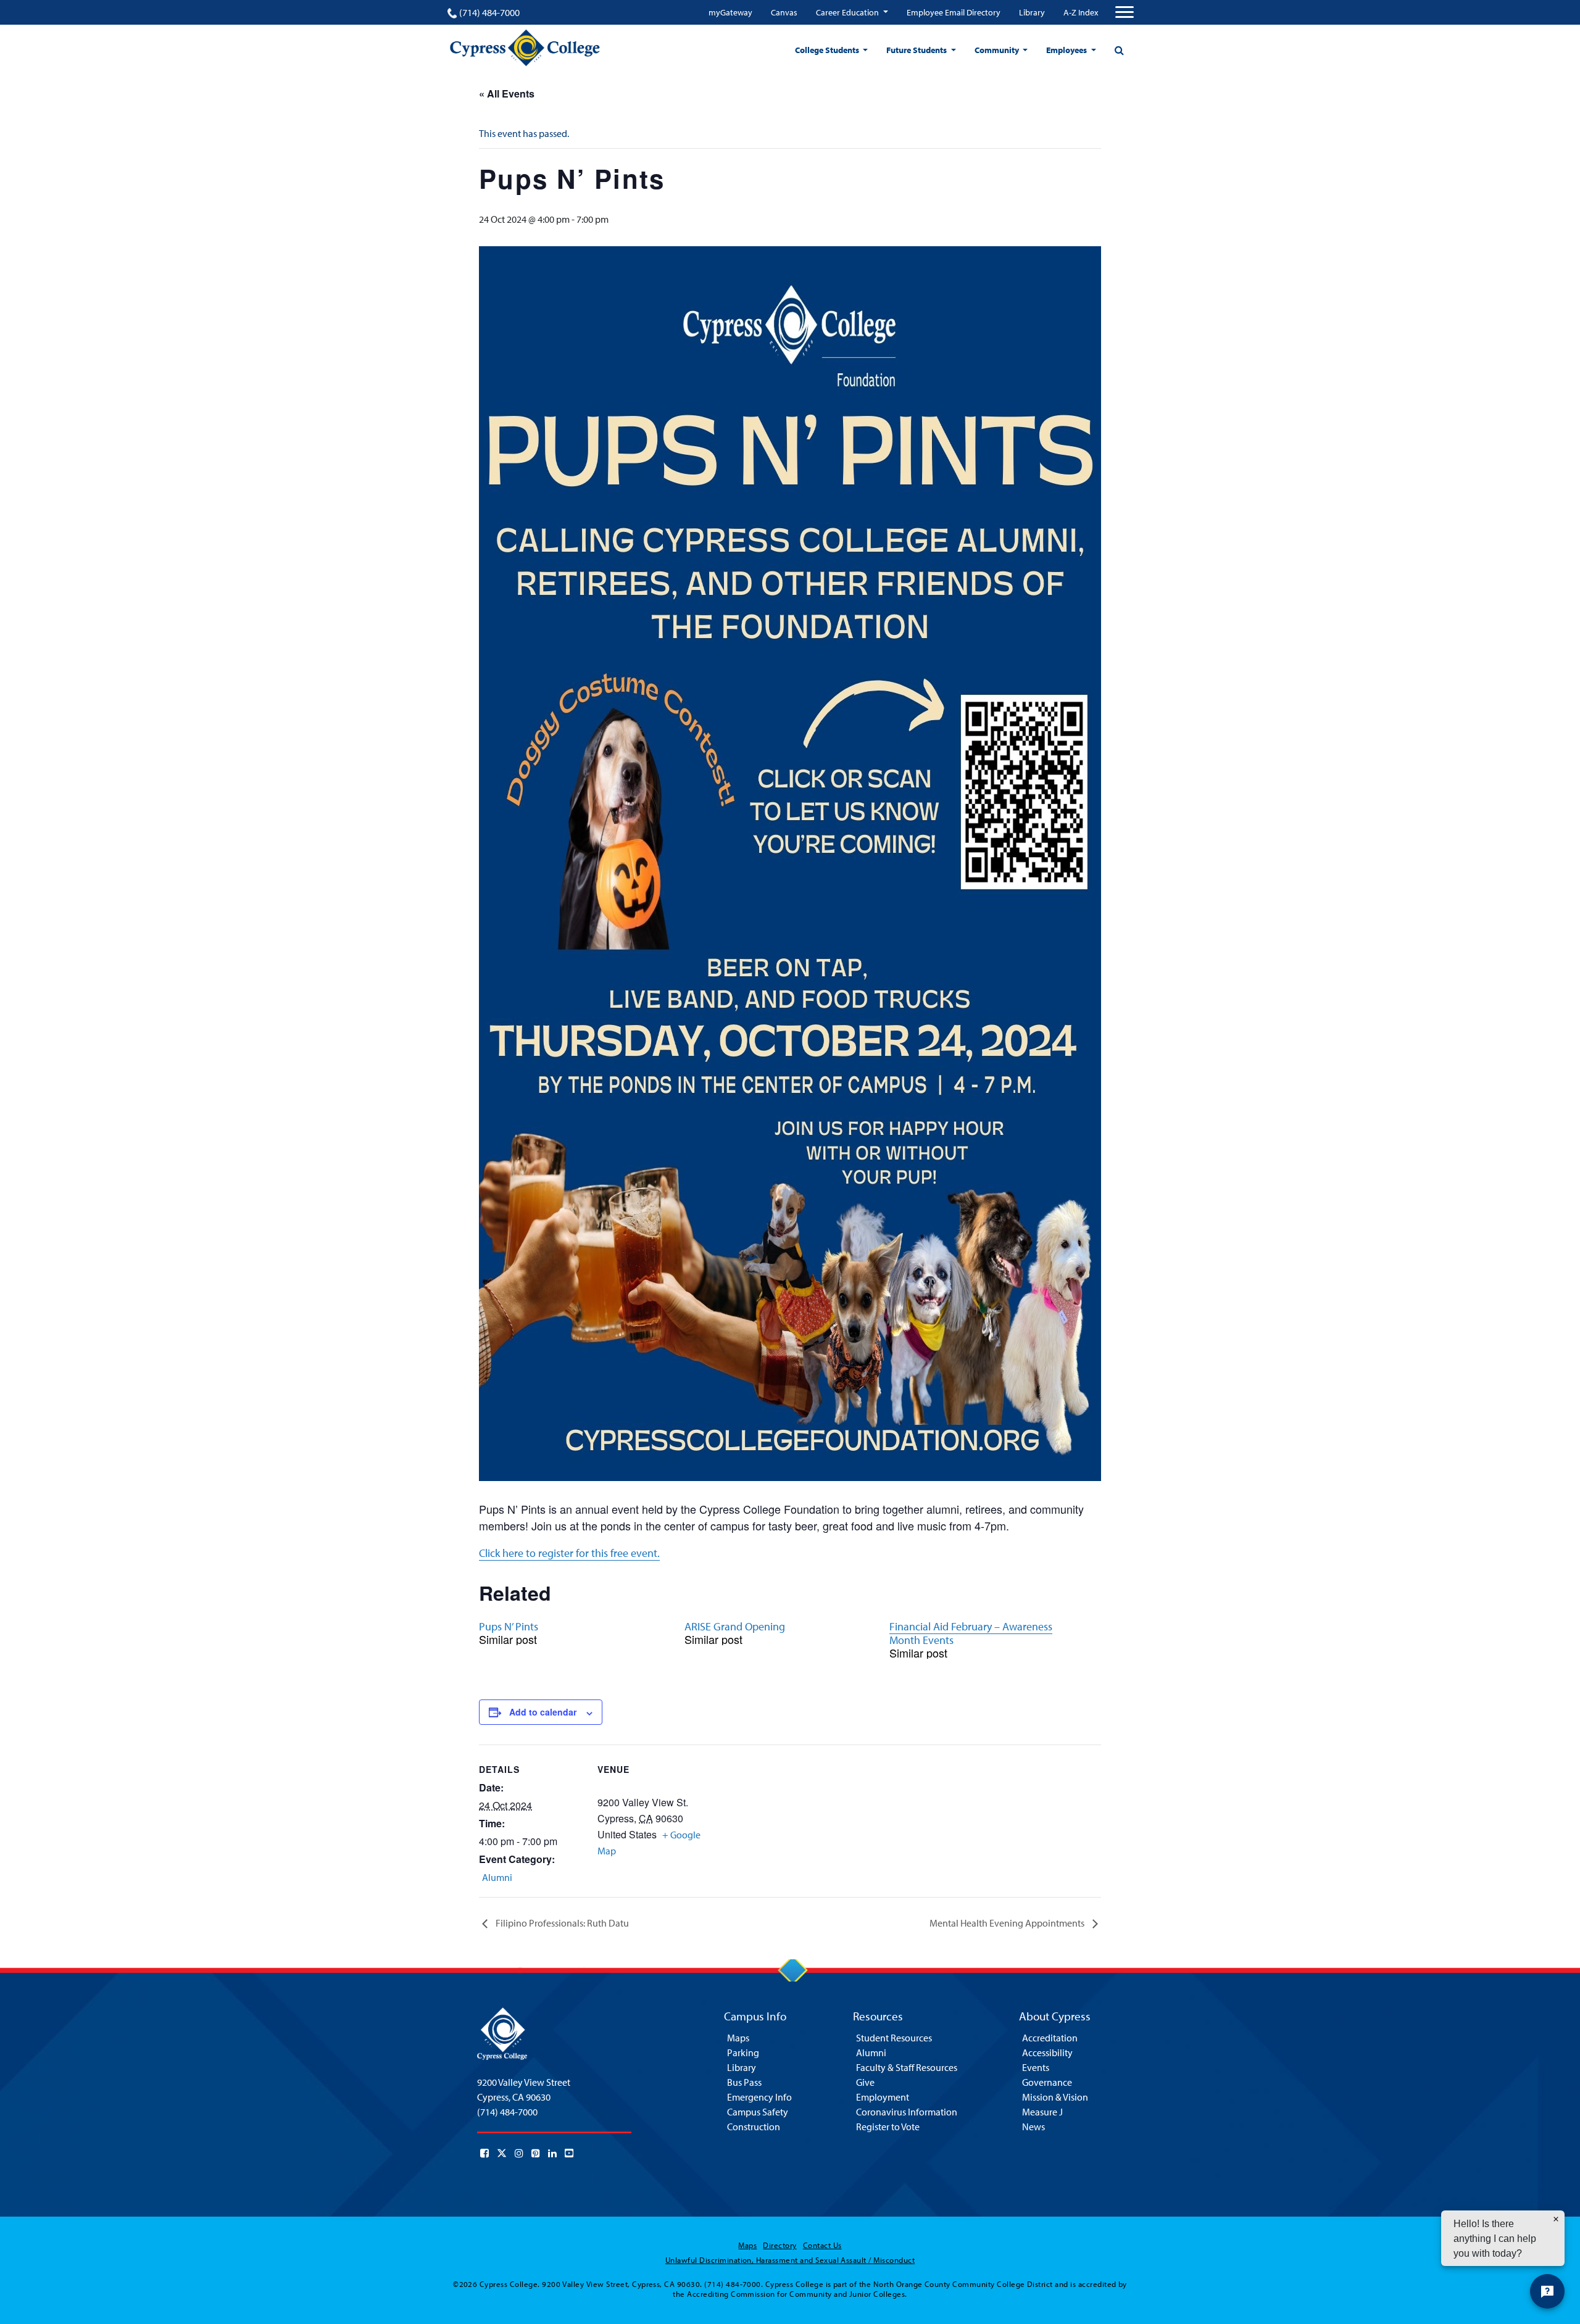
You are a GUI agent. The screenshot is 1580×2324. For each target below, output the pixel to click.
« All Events (507, 93)
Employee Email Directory (954, 12)
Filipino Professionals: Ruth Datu (561, 1923)
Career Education (848, 12)
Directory (780, 2245)
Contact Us (822, 2245)
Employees (1067, 50)
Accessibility (1047, 2052)
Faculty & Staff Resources (907, 2067)
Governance (1047, 2082)
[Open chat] (1547, 2291)
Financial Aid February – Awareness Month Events (971, 1633)
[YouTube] (569, 2153)
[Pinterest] (536, 2153)
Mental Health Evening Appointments (1008, 1923)
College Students (828, 50)
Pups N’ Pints (509, 1626)
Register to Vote (888, 2127)
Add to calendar (543, 1712)
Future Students (917, 50)
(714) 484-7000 (489, 12)
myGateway (730, 12)
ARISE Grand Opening (735, 1626)
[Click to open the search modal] (1119, 50)
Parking (743, 2052)
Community (998, 50)
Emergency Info (759, 2097)
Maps (738, 2038)
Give (865, 2082)
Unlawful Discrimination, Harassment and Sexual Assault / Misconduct (790, 2260)
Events (1036, 2067)
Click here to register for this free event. (569, 1553)
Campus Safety (758, 2112)
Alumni (497, 1877)
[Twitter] (502, 2153)
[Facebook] (484, 2153)
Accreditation (1050, 2038)
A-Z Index (1081, 12)
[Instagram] (519, 2153)
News (1033, 2127)
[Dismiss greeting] (1556, 2219)
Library (1032, 12)
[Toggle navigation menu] (1125, 12)
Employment (883, 2097)
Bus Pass (744, 2082)
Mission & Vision (1055, 2097)
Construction (754, 2127)
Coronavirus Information (907, 2112)
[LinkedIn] (552, 2153)
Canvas (784, 12)
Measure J (1042, 2112)
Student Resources (894, 2038)
